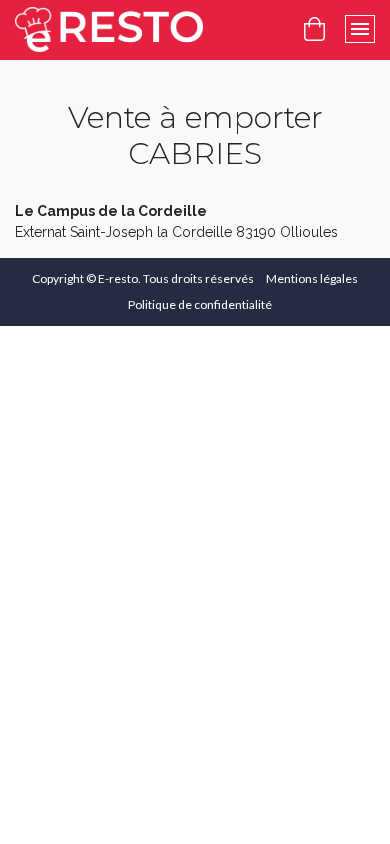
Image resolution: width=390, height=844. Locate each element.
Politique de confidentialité (200, 304)
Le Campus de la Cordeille (111, 211)
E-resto (118, 278)
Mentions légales (312, 278)
